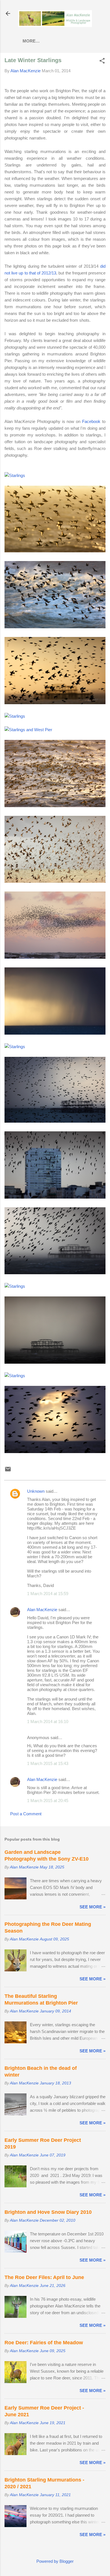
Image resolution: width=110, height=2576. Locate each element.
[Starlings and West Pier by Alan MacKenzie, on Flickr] (28, 730)
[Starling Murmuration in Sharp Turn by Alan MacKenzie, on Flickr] (55, 881)
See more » (93, 1907)
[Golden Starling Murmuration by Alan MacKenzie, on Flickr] (55, 551)
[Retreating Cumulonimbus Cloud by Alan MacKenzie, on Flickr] (15, 1376)
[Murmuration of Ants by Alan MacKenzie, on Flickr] (55, 806)
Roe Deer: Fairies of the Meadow (44, 2343)
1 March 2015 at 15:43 (48, 1763)
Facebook (91, 421)
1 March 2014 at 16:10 (48, 1722)
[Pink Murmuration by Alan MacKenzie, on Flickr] (55, 957)
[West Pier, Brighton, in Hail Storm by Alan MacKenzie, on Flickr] (55, 1362)
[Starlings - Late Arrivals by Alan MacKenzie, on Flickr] (55, 1452)
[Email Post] (8, 1471)
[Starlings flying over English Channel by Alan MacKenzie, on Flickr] (55, 627)
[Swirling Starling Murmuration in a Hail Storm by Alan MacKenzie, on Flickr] (15, 1047)
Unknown (36, 1491)
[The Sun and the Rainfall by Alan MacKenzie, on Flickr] (55, 1033)
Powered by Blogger (55, 2561)
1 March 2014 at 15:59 (48, 1594)
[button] (102, 61)
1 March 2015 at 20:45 (48, 1801)
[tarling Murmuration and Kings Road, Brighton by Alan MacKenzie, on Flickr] (15, 716)
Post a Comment (26, 1814)
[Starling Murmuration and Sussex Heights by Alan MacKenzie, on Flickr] (55, 1197)
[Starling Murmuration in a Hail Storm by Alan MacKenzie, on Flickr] (15, 1286)
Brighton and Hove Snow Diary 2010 (48, 2212)
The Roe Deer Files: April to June (44, 2277)
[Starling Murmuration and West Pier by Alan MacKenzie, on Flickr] (55, 703)
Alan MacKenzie (42, 1610)
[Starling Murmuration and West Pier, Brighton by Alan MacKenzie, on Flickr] (15, 475)
